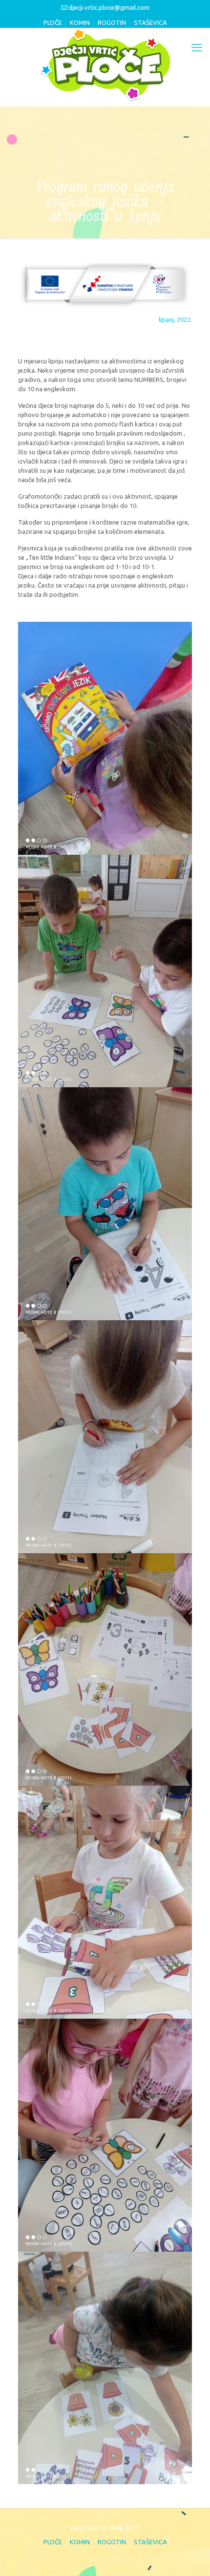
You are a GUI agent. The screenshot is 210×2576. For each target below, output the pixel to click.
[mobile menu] (197, 47)
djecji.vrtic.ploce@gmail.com (109, 7)
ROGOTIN (112, 22)
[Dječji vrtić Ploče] (105, 64)
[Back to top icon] (189, 2555)
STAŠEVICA (150, 22)
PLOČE (53, 22)
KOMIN (80, 22)
